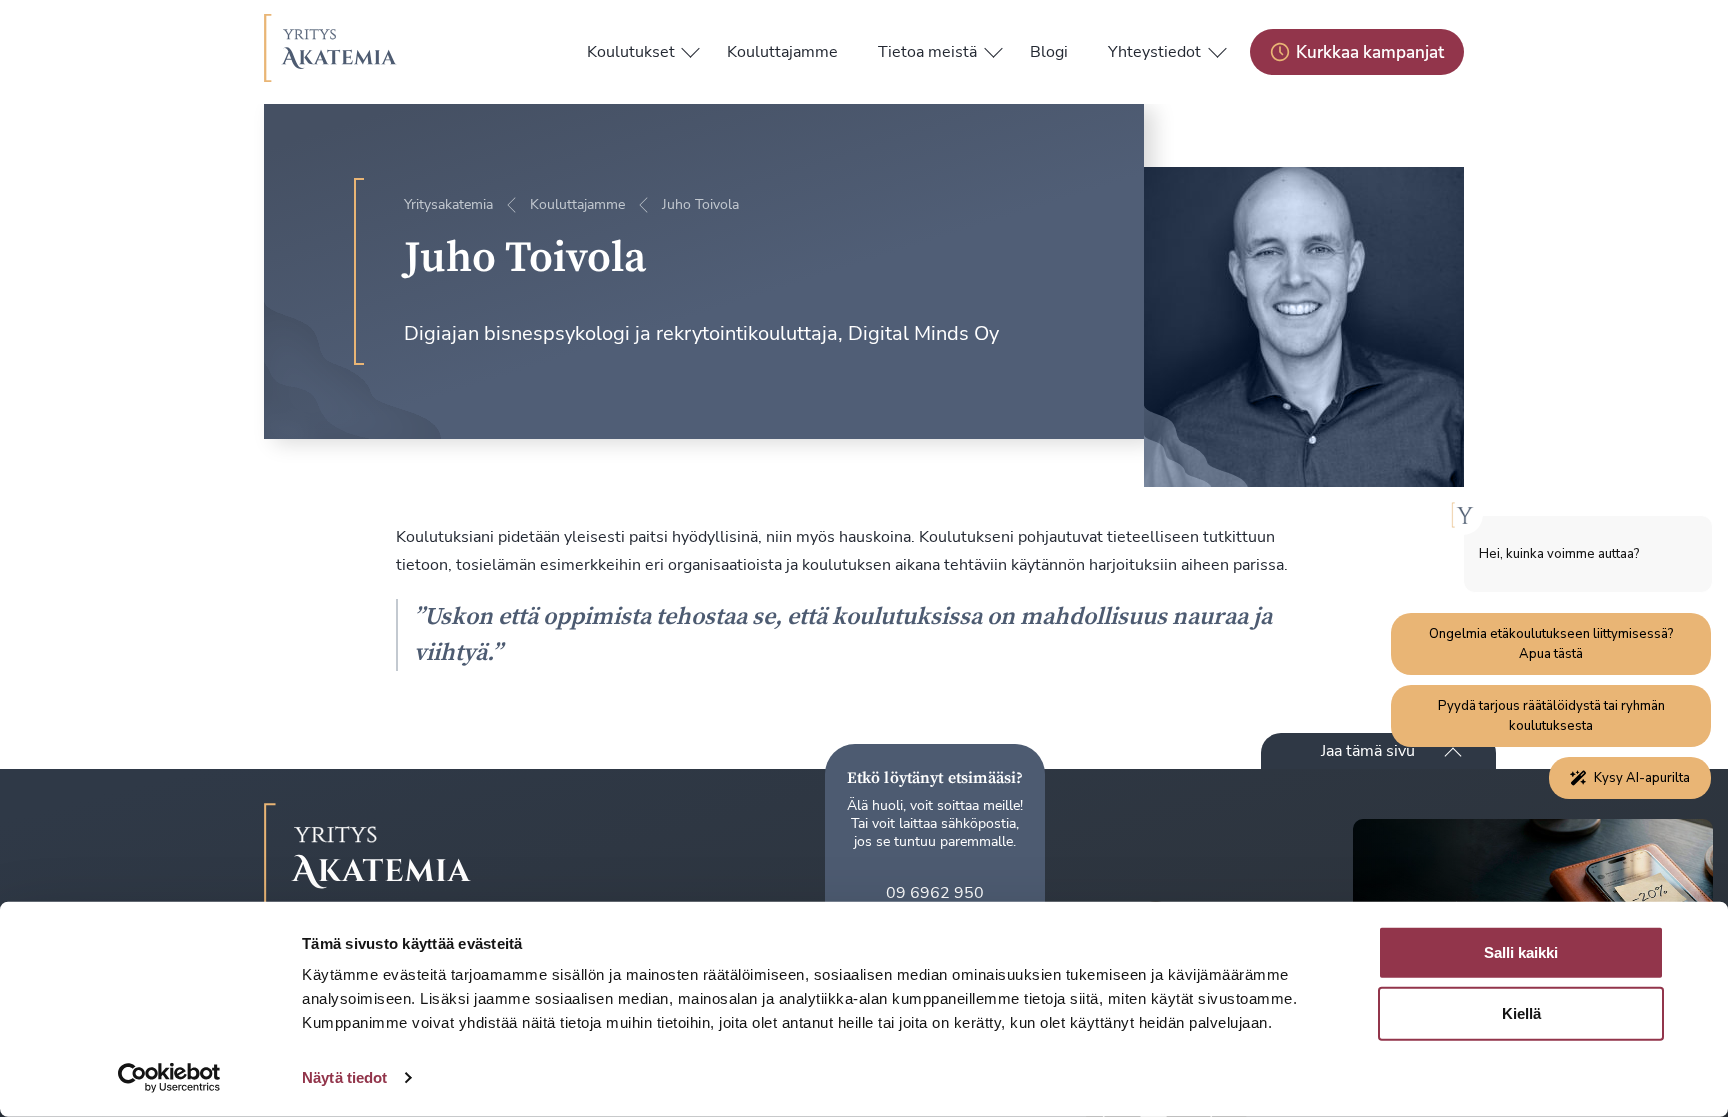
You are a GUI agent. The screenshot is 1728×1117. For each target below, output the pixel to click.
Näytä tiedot (344, 1077)
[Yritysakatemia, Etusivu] (330, 52)
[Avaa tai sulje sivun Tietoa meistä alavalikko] (993, 48)
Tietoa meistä (927, 52)
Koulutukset (631, 52)
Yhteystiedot (1154, 52)
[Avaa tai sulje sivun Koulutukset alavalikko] (691, 48)
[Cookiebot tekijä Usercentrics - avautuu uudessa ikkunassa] (169, 1078)
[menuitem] (631, 52)
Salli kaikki (1521, 952)
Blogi (1049, 52)
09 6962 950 (935, 893)
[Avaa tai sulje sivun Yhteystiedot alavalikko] (1217, 48)
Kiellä (1521, 1013)
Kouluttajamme (782, 52)
